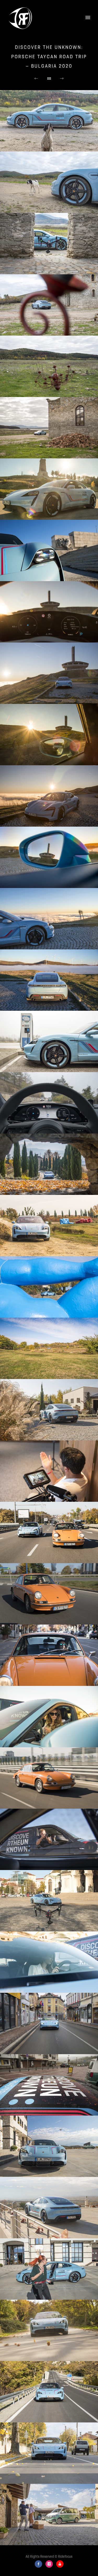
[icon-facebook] (40, 2564)
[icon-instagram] (50, 2564)
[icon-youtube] (60, 2564)
